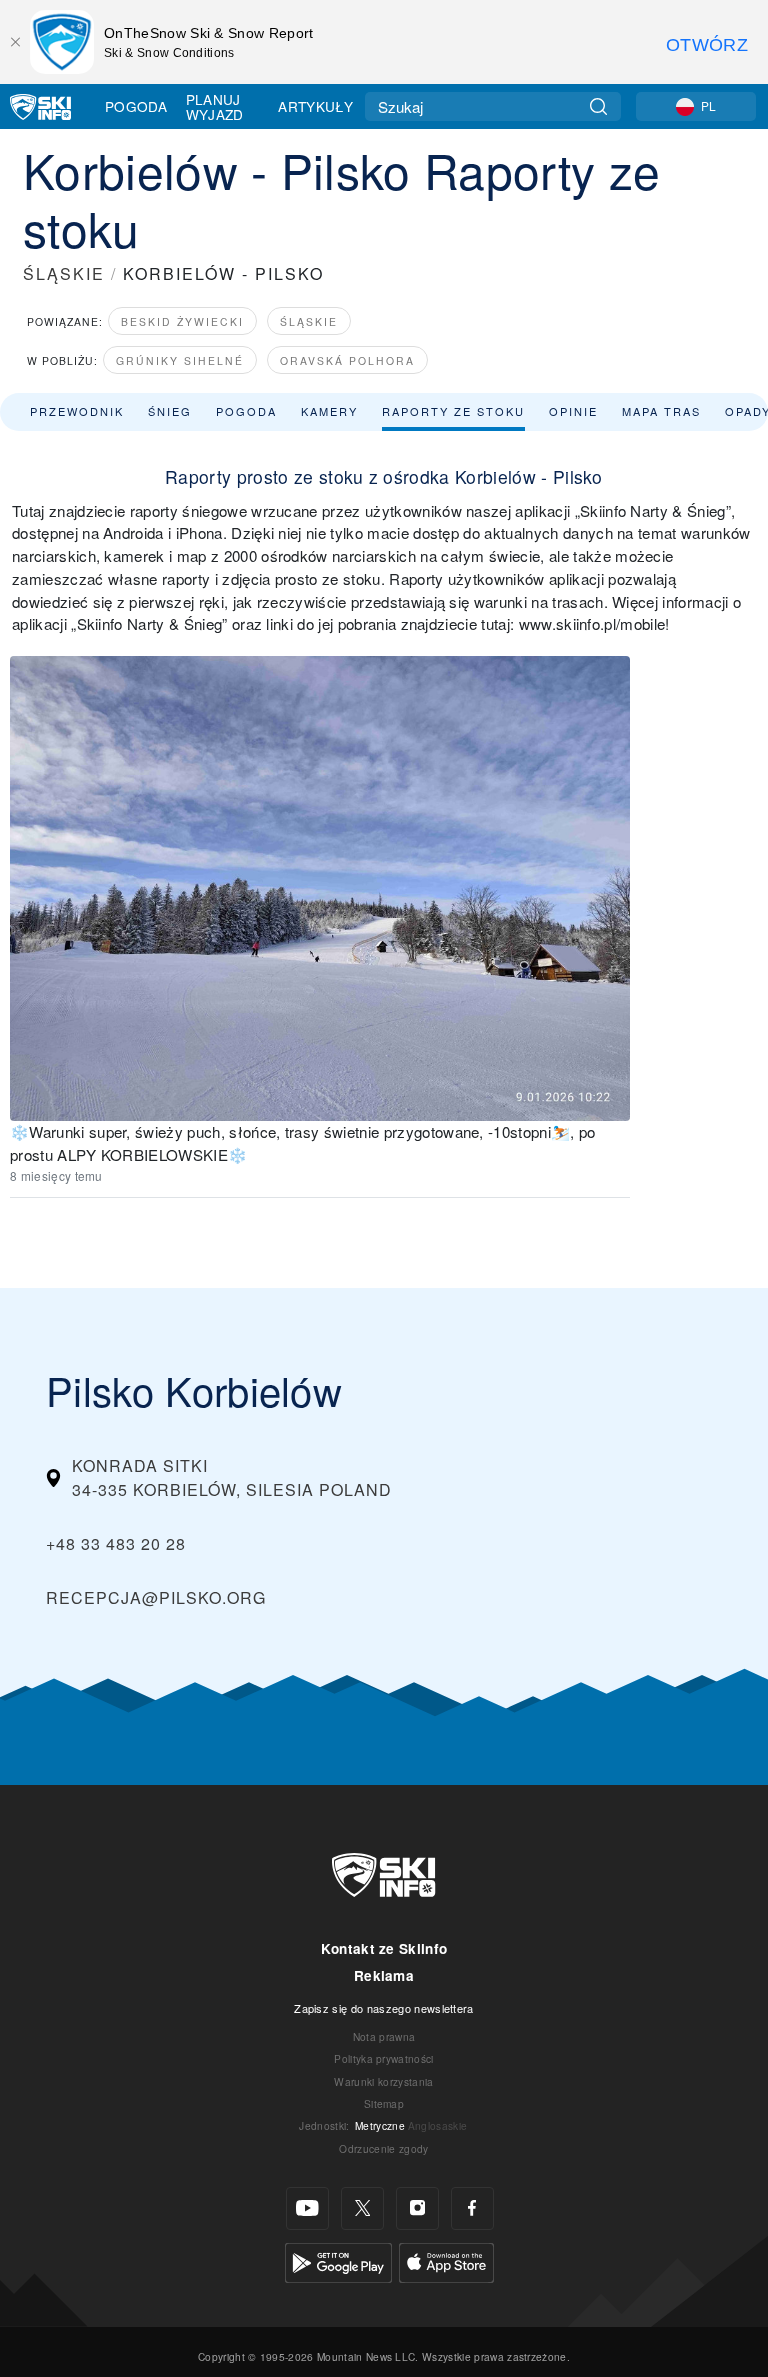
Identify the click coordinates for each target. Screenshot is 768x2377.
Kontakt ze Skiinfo (384, 1948)
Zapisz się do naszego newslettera (384, 2008)
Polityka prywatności (383, 2058)
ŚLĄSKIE (64, 273)
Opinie (573, 411)
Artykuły (315, 106)
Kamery (329, 411)
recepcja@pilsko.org (156, 1597)
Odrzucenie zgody (383, 2148)
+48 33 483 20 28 (116, 1543)
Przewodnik (77, 411)
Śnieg (170, 411)
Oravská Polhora (347, 360)
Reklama (384, 1975)
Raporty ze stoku (453, 411)
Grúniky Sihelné (180, 360)
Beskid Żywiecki (182, 321)
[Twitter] (362, 2208)
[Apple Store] (446, 2260)
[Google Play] (338, 2260)
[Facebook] (472, 2208)
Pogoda (136, 106)
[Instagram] (417, 2208)
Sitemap (384, 2103)
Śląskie (309, 321)
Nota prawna (384, 2036)
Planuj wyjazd (215, 106)
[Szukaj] (598, 106)
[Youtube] (307, 2208)
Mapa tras (661, 411)
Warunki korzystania (383, 2081)
